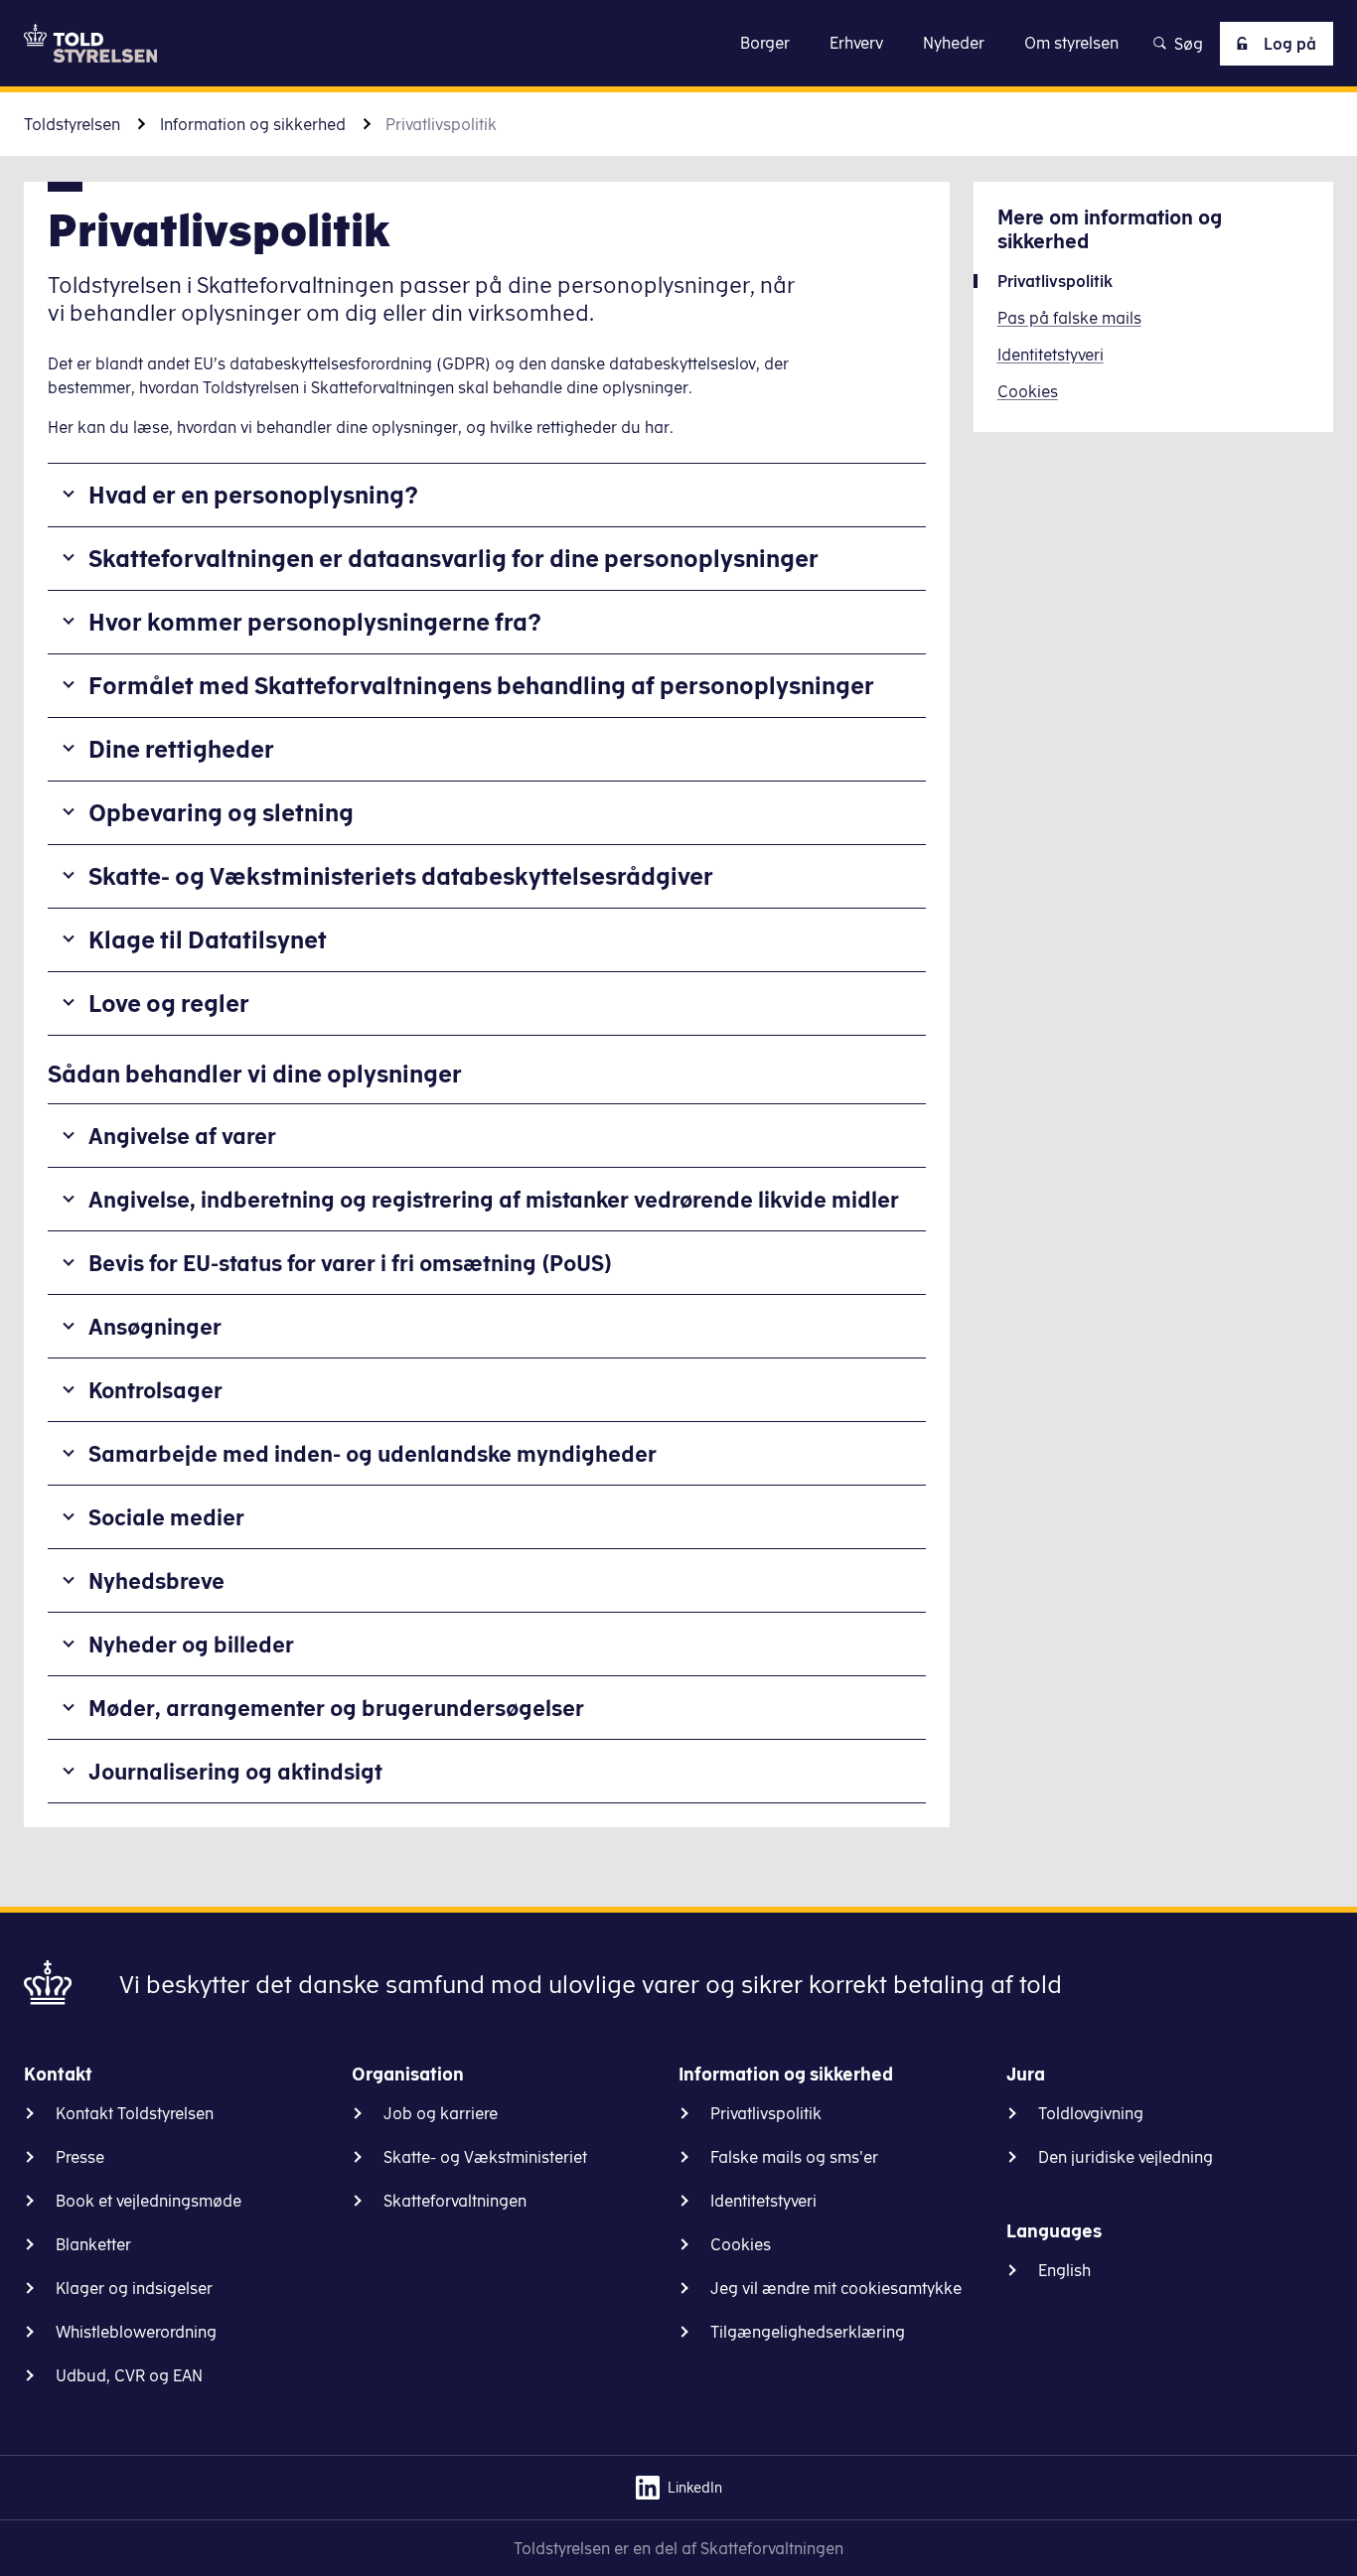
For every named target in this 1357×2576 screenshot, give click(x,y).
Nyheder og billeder (191, 1644)
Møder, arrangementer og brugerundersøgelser (336, 1708)
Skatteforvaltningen (455, 2201)
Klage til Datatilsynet (208, 939)
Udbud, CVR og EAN (129, 2375)
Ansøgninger (155, 1326)
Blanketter (93, 2244)
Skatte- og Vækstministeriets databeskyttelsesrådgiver (401, 876)
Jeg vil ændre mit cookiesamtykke (836, 2288)
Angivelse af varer (182, 1136)
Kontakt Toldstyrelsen (135, 2113)
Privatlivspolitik (766, 2113)
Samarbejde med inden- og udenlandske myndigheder (373, 1453)
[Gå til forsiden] (90, 43)
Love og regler (169, 1003)
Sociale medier (166, 1517)
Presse (80, 2157)
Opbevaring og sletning (221, 812)
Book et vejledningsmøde (149, 2201)
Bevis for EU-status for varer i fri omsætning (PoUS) (350, 1263)
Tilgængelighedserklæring (808, 2332)
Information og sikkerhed (253, 124)
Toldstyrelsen (72, 124)
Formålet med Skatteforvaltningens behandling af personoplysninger (481, 685)
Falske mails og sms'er (794, 2157)
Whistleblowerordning (136, 2332)
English (1064, 2270)
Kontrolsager (155, 1390)
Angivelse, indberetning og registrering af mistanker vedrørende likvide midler (494, 1199)
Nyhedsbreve (156, 1580)
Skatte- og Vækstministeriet (485, 2157)
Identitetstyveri (763, 2201)
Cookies (741, 2244)
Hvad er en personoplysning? (253, 495)
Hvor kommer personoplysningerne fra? (315, 622)
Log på (1290, 44)
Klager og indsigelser (134, 2288)
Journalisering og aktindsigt (235, 1771)
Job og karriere (441, 2113)
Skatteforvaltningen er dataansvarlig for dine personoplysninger (453, 558)
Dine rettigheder (181, 749)
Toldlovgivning (1091, 2113)
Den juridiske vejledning (1126, 2157)
